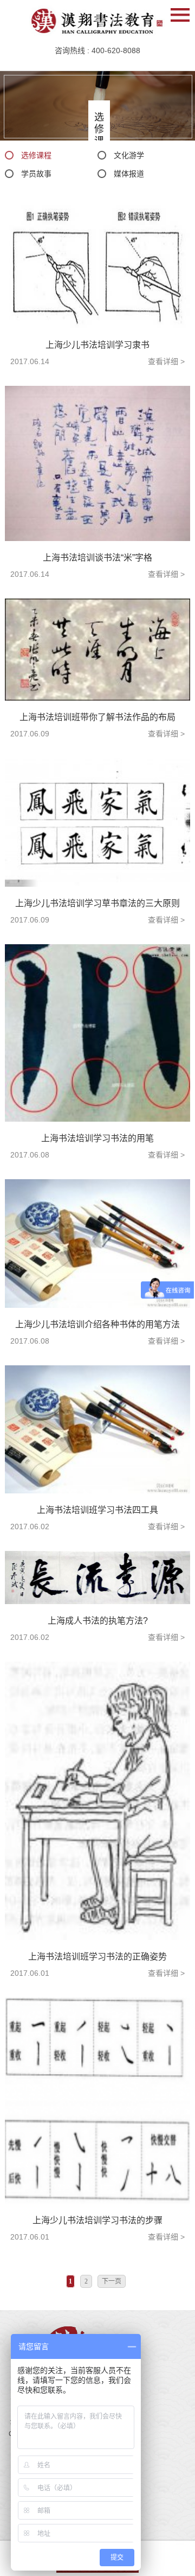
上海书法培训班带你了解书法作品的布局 (97, 717)
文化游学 (129, 155)
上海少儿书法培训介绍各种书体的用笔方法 (97, 1324)
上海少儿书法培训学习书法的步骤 (97, 2220)
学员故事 (36, 174)
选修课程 (36, 155)
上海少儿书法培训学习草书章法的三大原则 (97, 903)
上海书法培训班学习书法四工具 (97, 1510)
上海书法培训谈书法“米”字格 (97, 558)
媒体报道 (129, 174)
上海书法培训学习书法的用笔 (97, 1138)
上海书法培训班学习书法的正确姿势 (97, 1957)
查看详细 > (166, 361)
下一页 (112, 2281)
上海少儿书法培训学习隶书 (97, 345)
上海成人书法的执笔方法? (98, 1621)
